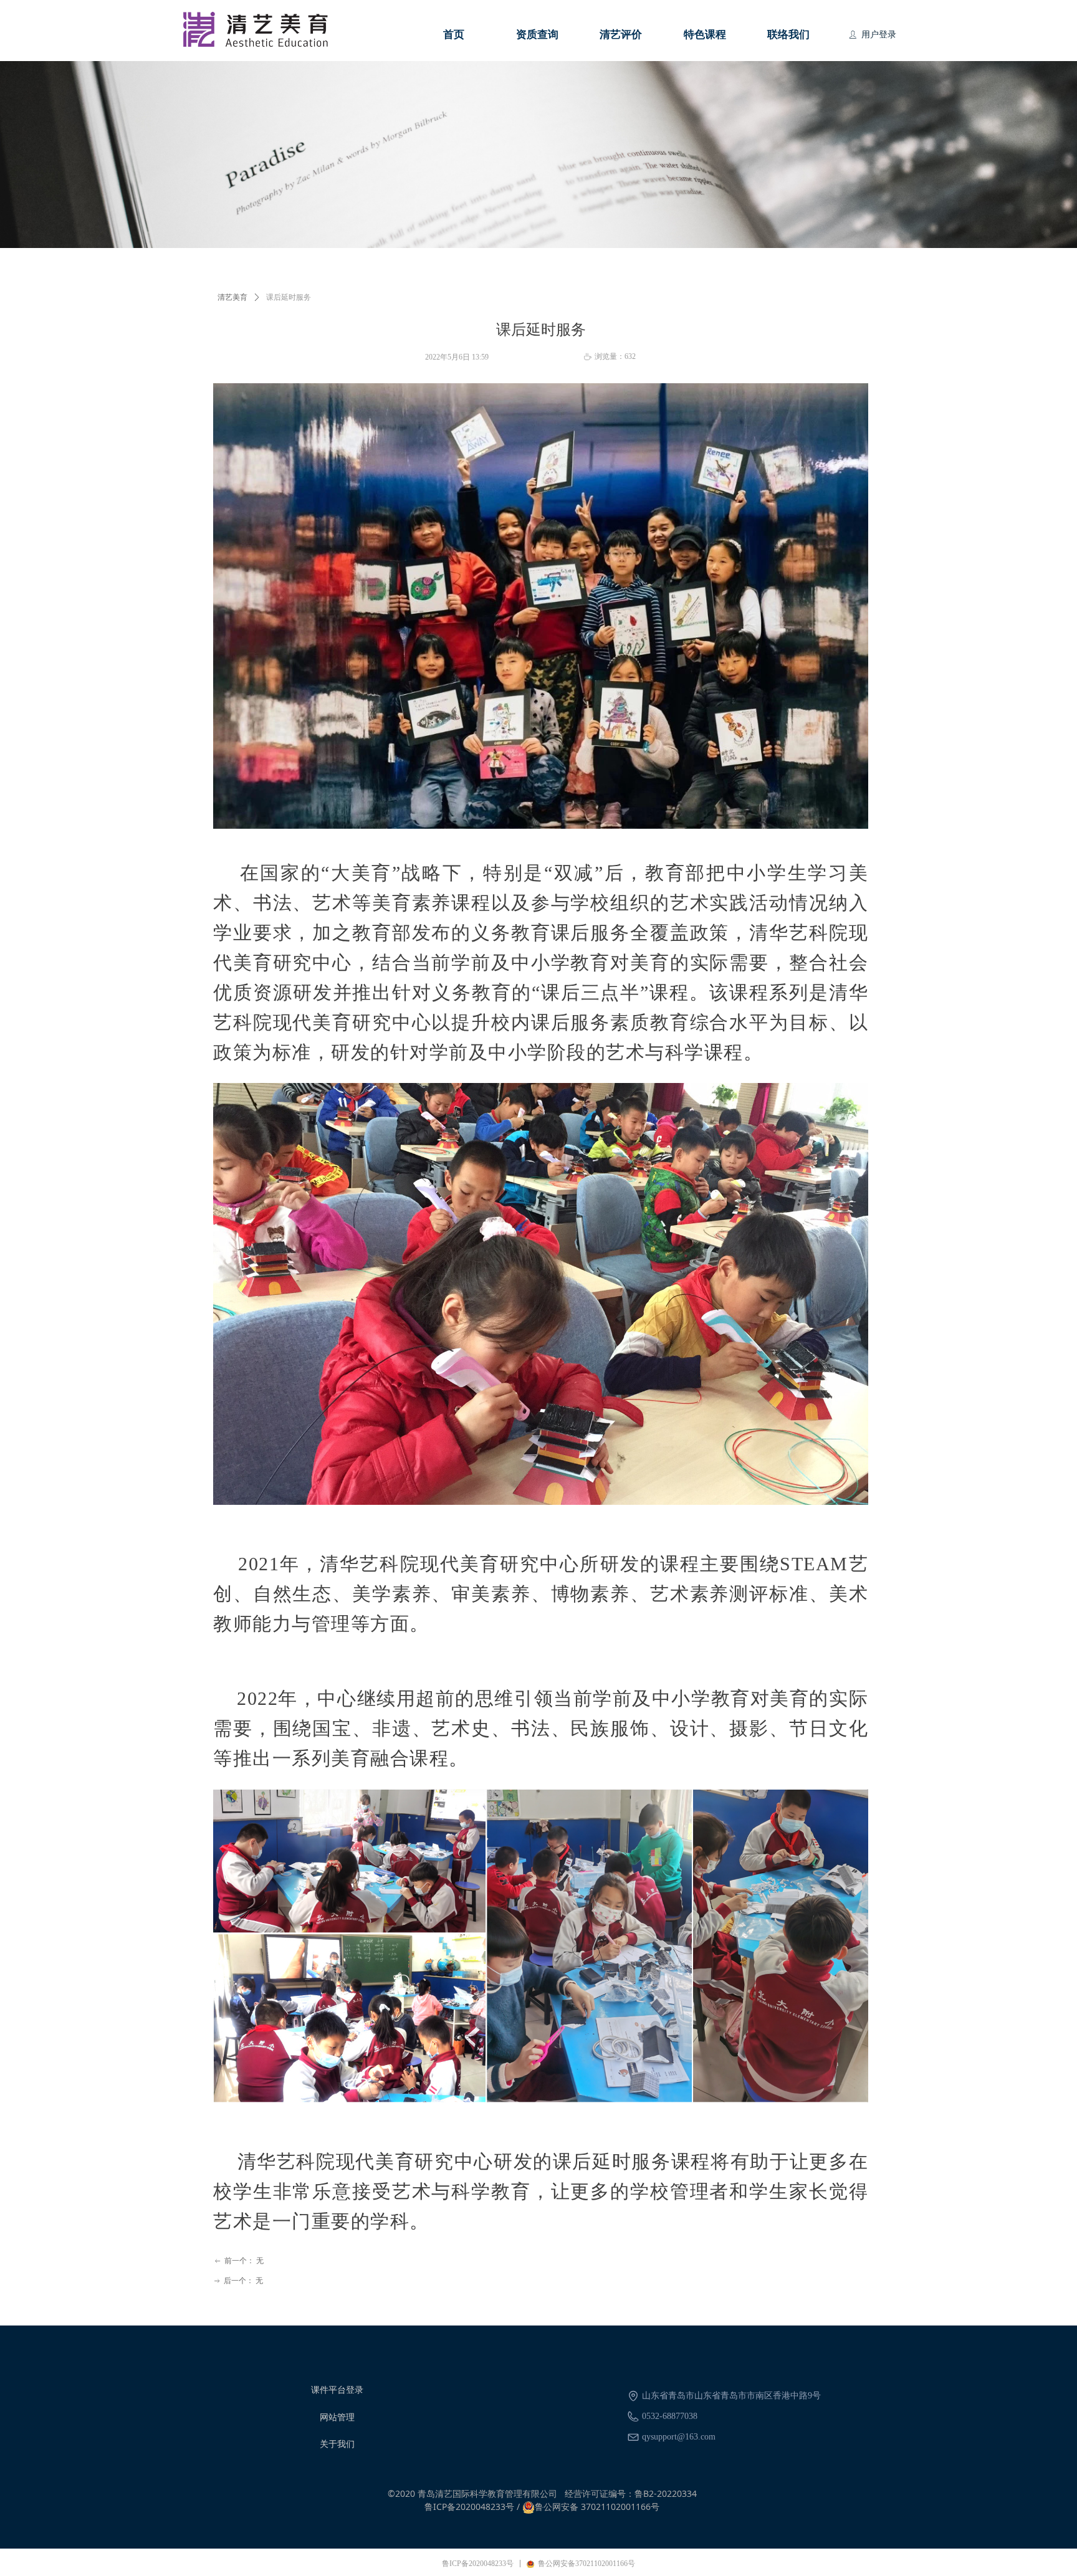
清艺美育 (232, 297)
